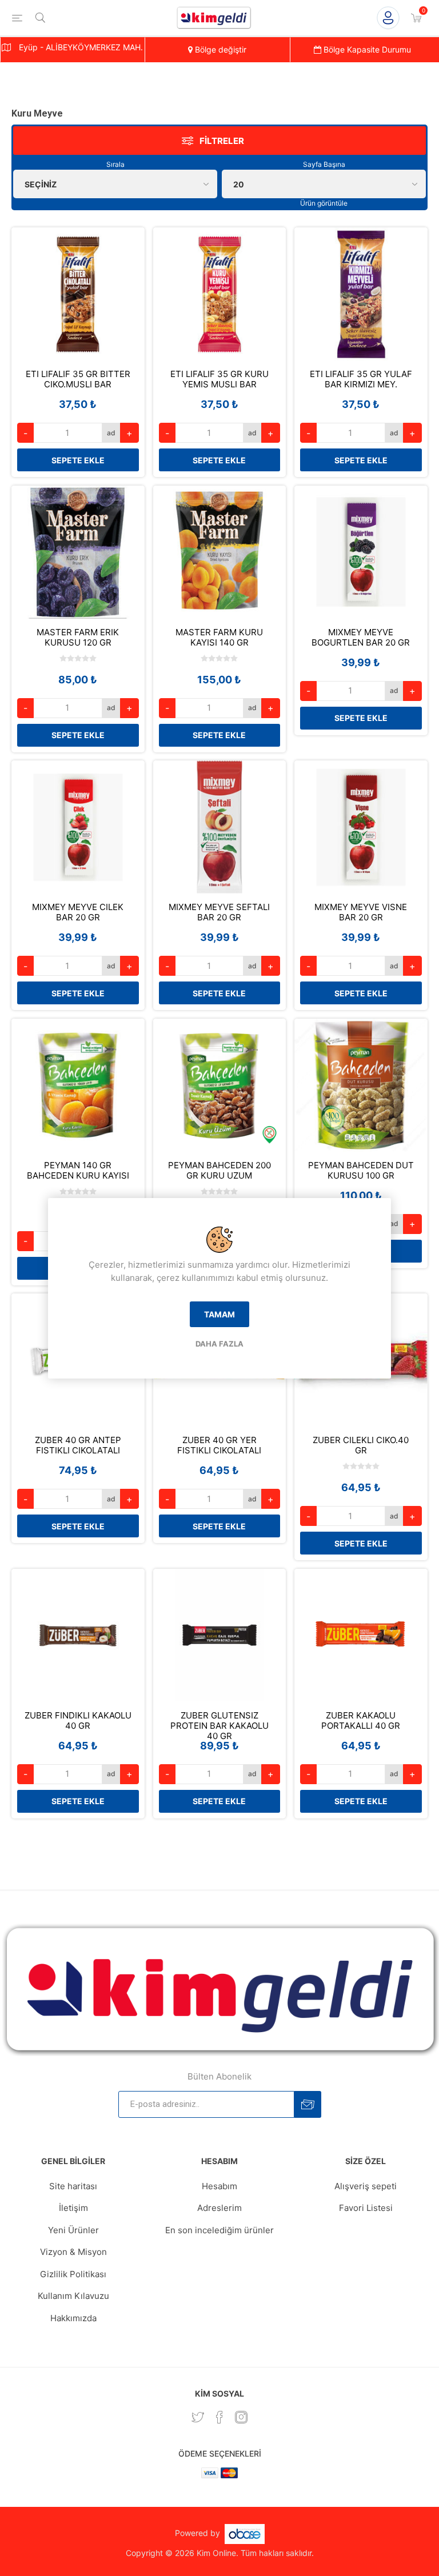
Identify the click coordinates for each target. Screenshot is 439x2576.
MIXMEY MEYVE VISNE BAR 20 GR (361, 912)
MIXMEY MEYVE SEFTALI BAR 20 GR (219, 912)
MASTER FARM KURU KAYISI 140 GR (219, 638)
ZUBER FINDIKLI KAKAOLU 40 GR (78, 1721)
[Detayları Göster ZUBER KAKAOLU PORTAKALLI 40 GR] (361, 1635)
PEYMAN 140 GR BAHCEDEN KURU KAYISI (78, 1171)
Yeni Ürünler (73, 2230)
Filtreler (222, 141)
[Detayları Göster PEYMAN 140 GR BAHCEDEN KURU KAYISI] (78, 1085)
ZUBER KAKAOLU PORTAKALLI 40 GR (361, 1721)
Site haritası (73, 2186)
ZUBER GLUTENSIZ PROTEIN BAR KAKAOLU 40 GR (219, 1726)
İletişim (73, 2208)
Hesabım (219, 2186)
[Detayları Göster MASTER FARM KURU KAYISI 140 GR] (220, 552)
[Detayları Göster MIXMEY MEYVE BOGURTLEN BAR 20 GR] (361, 552)
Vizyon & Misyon (73, 2252)
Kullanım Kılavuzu (73, 2296)
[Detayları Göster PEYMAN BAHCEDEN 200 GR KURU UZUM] (220, 1085)
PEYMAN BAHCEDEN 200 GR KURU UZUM (219, 1171)
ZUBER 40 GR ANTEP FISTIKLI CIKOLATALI (78, 1445)
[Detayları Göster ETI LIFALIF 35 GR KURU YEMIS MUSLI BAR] (220, 294)
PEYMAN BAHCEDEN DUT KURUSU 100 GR (361, 1171)
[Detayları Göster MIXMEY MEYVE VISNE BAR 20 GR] (361, 827)
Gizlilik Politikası (73, 2274)
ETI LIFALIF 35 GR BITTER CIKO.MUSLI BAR (78, 379)
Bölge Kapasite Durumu (366, 49)
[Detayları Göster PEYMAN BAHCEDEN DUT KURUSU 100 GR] (361, 1085)
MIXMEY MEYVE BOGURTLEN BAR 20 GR (361, 638)
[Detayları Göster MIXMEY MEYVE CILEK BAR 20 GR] (78, 827)
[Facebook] (219, 2417)
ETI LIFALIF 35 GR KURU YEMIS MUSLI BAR (219, 379)
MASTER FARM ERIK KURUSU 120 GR (78, 638)
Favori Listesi (366, 2208)
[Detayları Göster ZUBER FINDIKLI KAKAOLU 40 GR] (78, 1635)
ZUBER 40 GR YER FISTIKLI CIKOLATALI (219, 1445)
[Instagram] (241, 2417)
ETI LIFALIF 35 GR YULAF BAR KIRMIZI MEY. (361, 379)
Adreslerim (219, 2208)
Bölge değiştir (219, 49)
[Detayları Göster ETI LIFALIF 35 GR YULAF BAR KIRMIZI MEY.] (361, 294)
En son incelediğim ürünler (219, 2230)
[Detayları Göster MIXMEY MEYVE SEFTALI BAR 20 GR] (220, 827)
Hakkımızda (73, 2318)
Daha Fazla (219, 1344)
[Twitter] (198, 2417)
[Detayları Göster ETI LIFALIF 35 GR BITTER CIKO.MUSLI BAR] (78, 294)
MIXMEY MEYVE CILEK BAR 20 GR (78, 912)
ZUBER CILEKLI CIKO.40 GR (361, 1445)
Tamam (219, 1314)
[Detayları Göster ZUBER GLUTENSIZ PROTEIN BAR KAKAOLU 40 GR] (220, 1635)
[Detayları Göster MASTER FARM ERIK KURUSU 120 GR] (78, 552)
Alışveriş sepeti (366, 2186)
